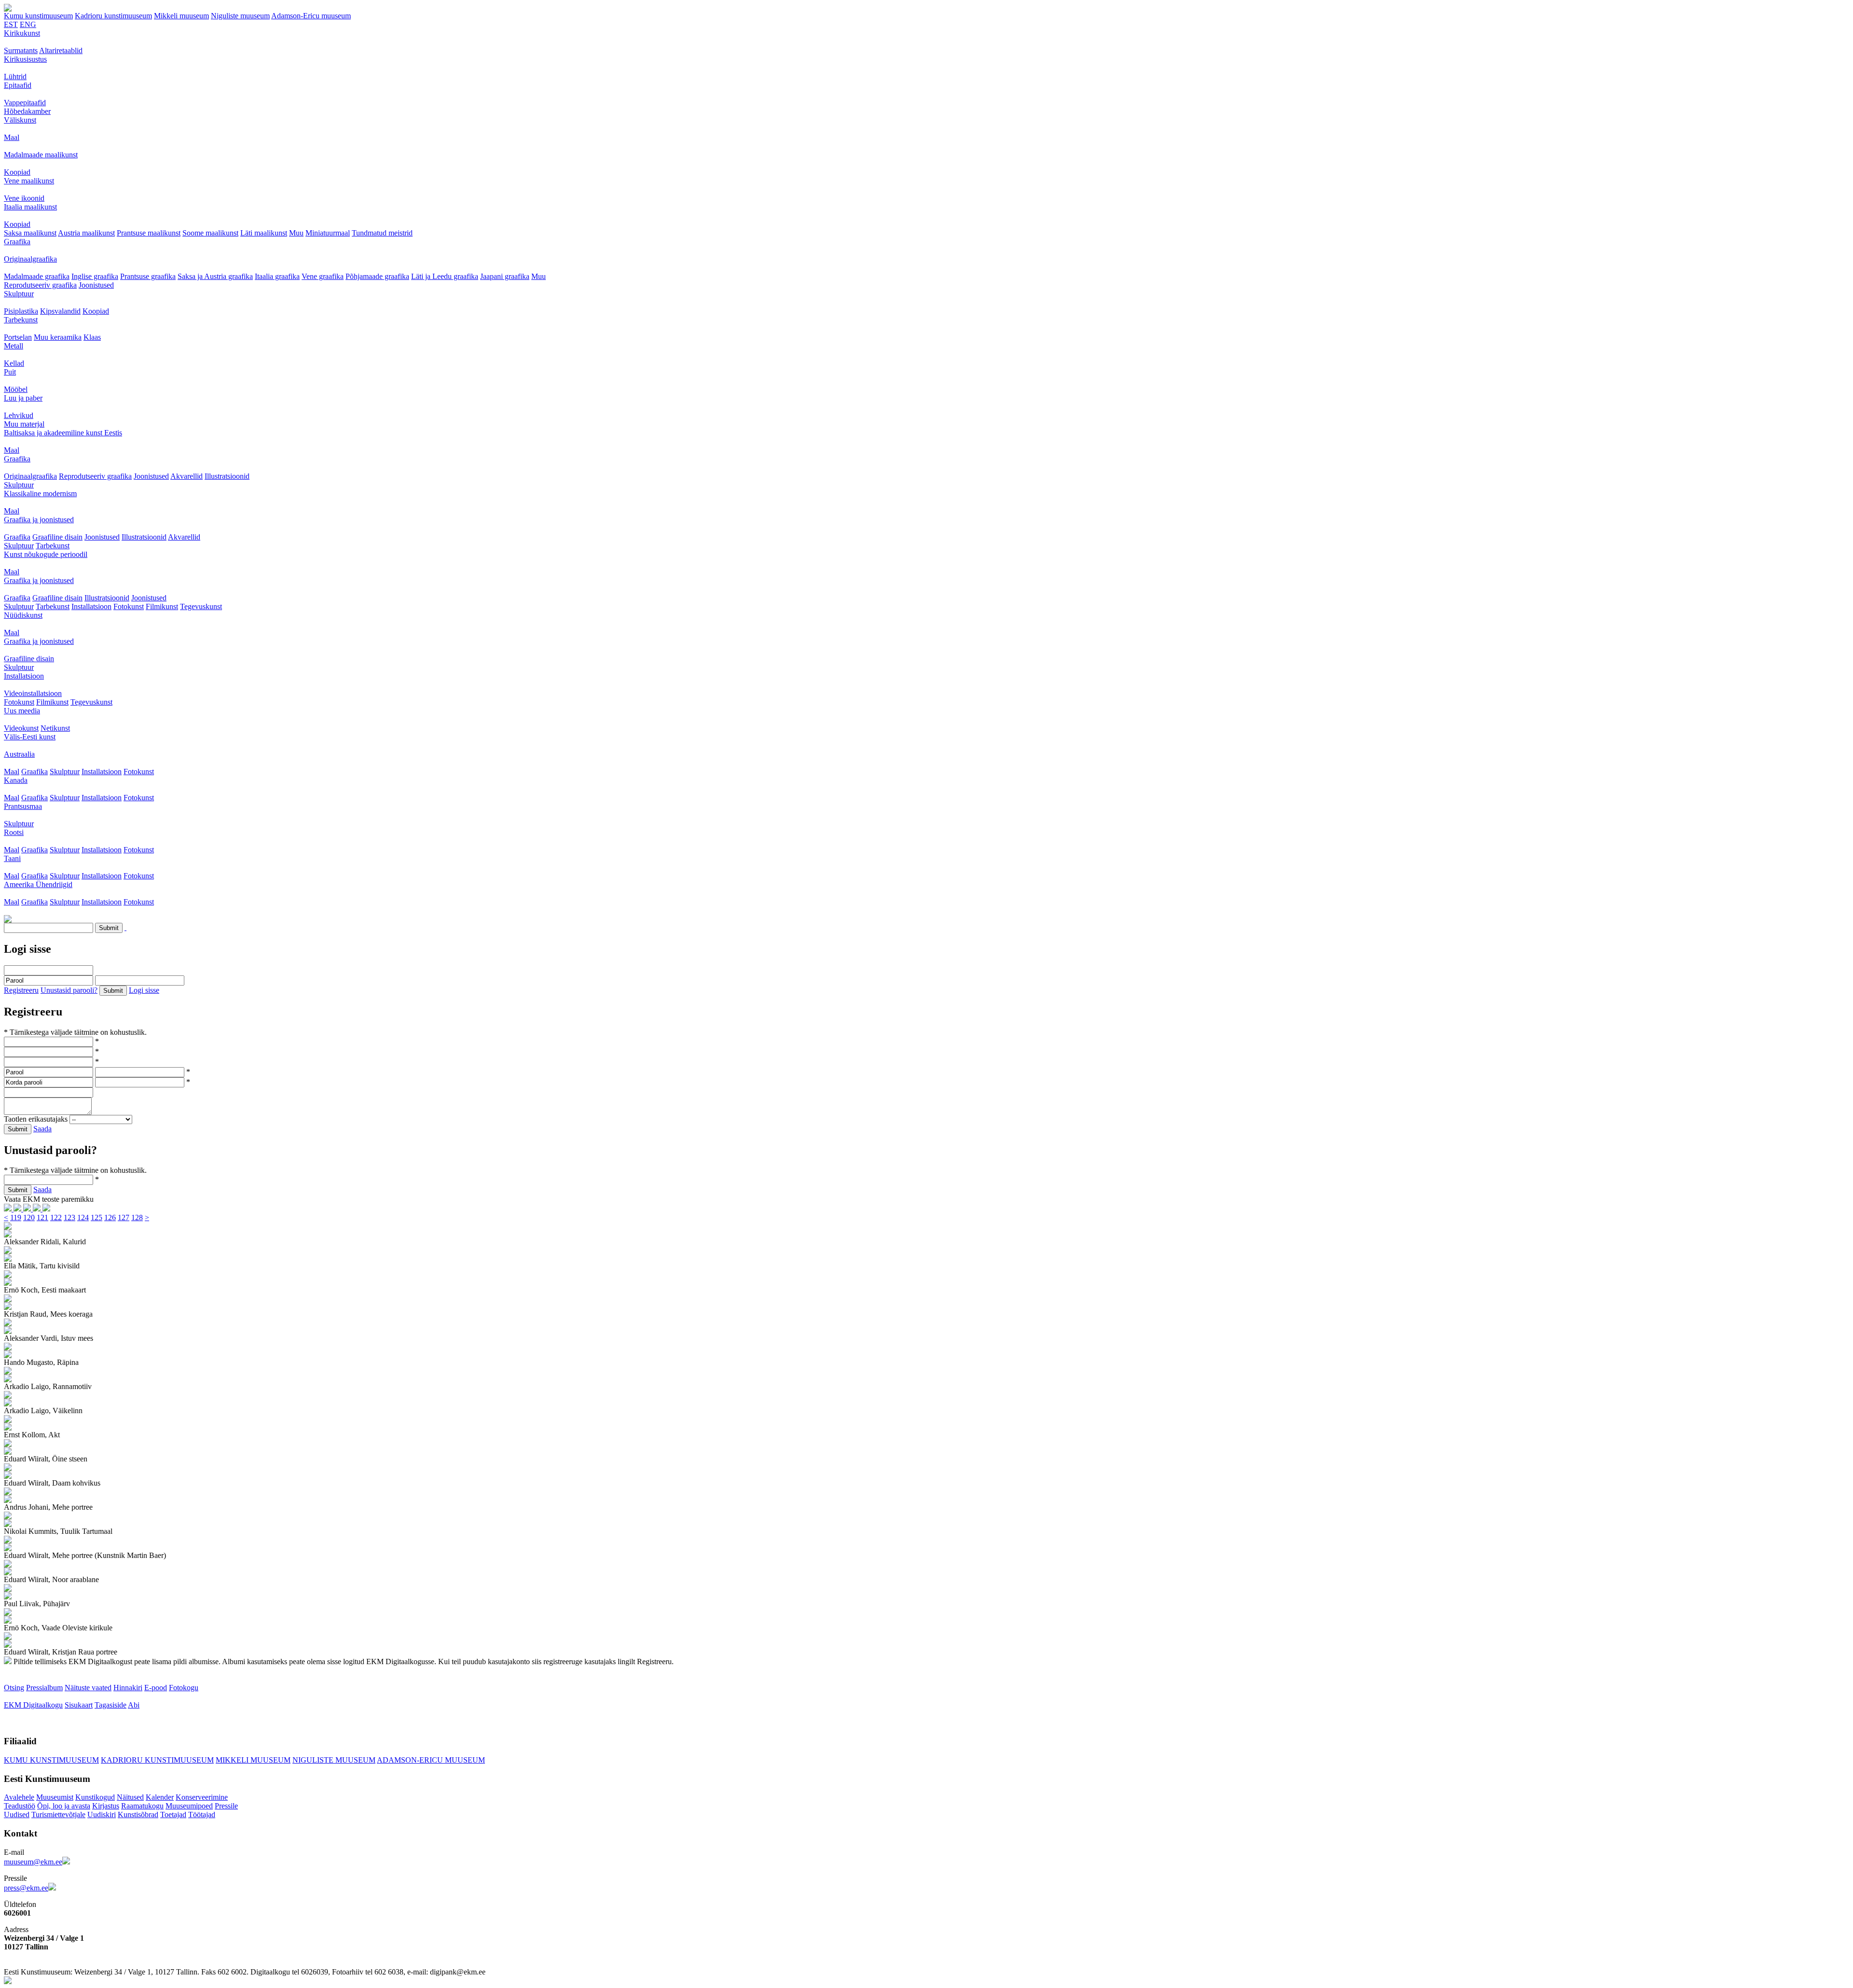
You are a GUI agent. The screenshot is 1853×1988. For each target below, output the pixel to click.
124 (83, 1217)
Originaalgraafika (30, 259)
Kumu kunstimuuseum (38, 16)
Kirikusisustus (25, 59)
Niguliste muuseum (240, 16)
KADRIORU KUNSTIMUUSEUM (157, 1760)
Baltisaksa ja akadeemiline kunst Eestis (63, 433)
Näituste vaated (88, 1688)
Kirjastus (106, 1806)
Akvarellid (187, 476)
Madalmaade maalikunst (41, 155)
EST (11, 24)
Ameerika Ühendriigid (38, 884)
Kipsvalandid (60, 311)
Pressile (226, 1806)
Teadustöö (20, 1806)
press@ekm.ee (26, 1888)
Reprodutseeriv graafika (40, 285)
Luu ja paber (23, 398)
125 (97, 1217)
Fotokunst (129, 606)
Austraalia (19, 754)
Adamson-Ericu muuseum (311, 16)
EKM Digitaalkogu (33, 1705)
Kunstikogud (95, 1797)
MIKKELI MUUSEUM (253, 1760)
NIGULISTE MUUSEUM (334, 1760)
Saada (42, 1129)
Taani (12, 858)
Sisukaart (79, 1705)
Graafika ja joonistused (39, 520)
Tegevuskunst (201, 606)
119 (16, 1217)
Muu (296, 233)
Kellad (14, 363)
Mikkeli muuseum (181, 16)
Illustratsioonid (227, 476)
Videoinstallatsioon (33, 693)
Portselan (18, 337)
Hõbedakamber (27, 111)
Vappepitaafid (25, 103)
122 (56, 1217)
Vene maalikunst (29, 181)
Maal (12, 137)
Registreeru (21, 990)
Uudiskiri (102, 1814)
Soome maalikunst (210, 233)
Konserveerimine (202, 1797)
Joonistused (96, 285)
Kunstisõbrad (138, 1814)
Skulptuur (19, 294)
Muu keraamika (58, 337)
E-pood (156, 1688)
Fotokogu (184, 1688)
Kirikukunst (22, 33)
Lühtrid (15, 76)
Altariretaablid (61, 50)
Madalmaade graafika (37, 276)
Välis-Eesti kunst (30, 737)
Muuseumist (55, 1797)
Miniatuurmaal (328, 233)
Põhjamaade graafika (377, 276)
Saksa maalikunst (30, 233)
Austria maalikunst (86, 233)
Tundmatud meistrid (382, 233)
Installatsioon (91, 606)
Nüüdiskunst (23, 615)
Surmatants (21, 50)
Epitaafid (18, 85)
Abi (134, 1705)
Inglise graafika (95, 276)
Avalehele (19, 1797)
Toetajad (173, 1814)
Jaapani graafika (505, 276)
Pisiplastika (21, 311)
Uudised (17, 1814)
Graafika (17, 242)
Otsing (14, 1688)
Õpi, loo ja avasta (64, 1806)
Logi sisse (144, 990)
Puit (10, 372)
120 (29, 1217)
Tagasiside (111, 1705)
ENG (28, 24)
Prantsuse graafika (148, 276)
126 (110, 1217)
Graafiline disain (57, 537)
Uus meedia (22, 711)
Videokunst (21, 728)
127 (124, 1217)
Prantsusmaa (23, 806)
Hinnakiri (128, 1688)
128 (137, 1217)
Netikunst (55, 728)
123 (69, 1217)
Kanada (16, 780)
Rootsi (14, 832)
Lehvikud (19, 415)
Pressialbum (44, 1688)
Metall (14, 346)
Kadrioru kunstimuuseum (113, 16)
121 (42, 1217)
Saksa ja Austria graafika (215, 276)
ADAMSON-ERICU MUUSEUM (431, 1760)
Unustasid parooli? (69, 990)
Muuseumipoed (189, 1806)
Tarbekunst (21, 320)
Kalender (160, 1797)
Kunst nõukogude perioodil (46, 554)
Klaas (92, 337)
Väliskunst (20, 120)
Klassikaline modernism (40, 494)
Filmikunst (162, 606)
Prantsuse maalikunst (149, 233)
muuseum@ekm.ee (33, 1862)
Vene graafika (323, 276)
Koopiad (17, 172)
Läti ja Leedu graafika (445, 276)
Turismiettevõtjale (58, 1814)
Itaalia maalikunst (30, 207)
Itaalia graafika (277, 276)
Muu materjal (24, 424)
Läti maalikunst (264, 233)
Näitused (130, 1797)
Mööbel (16, 389)
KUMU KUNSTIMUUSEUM (51, 1760)
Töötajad (202, 1814)
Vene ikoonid (24, 198)
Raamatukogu (142, 1806)
